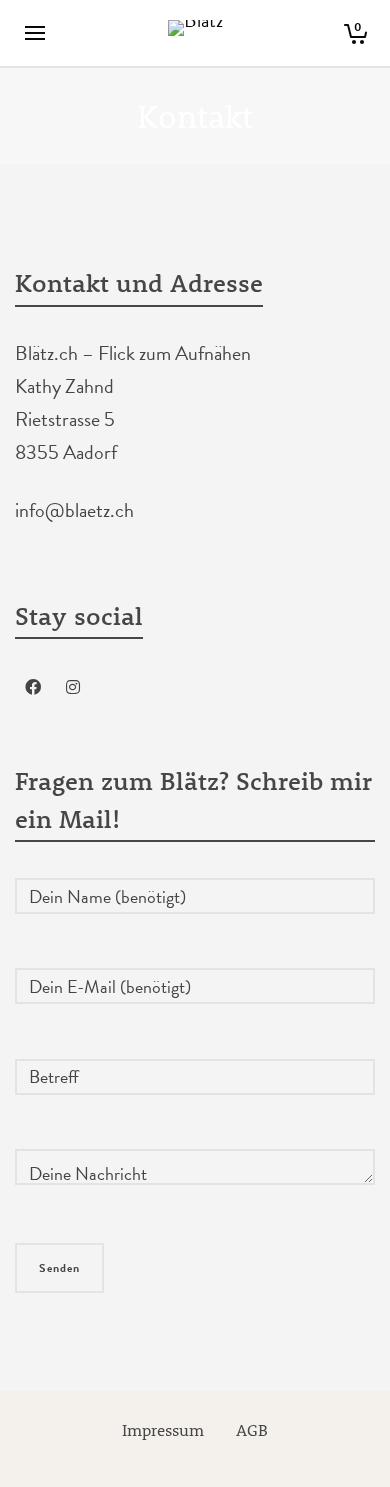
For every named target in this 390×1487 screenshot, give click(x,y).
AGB (252, 1429)
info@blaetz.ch (74, 510)
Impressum (163, 1429)
